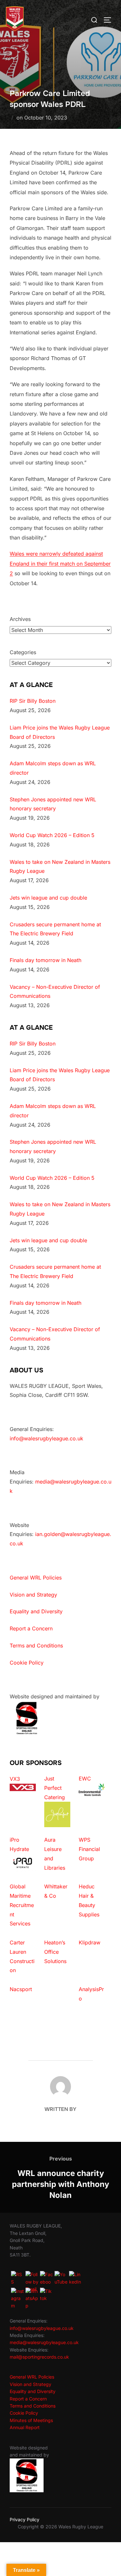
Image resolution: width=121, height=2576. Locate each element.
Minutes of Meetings (31, 2420)
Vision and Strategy (33, 1595)
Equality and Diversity (36, 1611)
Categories (23, 652)
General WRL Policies (36, 1578)
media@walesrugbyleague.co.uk (44, 2342)
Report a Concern (31, 1628)
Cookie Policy (27, 1663)
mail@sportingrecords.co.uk (39, 2357)
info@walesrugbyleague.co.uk (46, 1438)
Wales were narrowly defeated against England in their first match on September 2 (60, 563)
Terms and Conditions (36, 1646)
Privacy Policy (25, 2519)
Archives (20, 619)
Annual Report (25, 2427)
